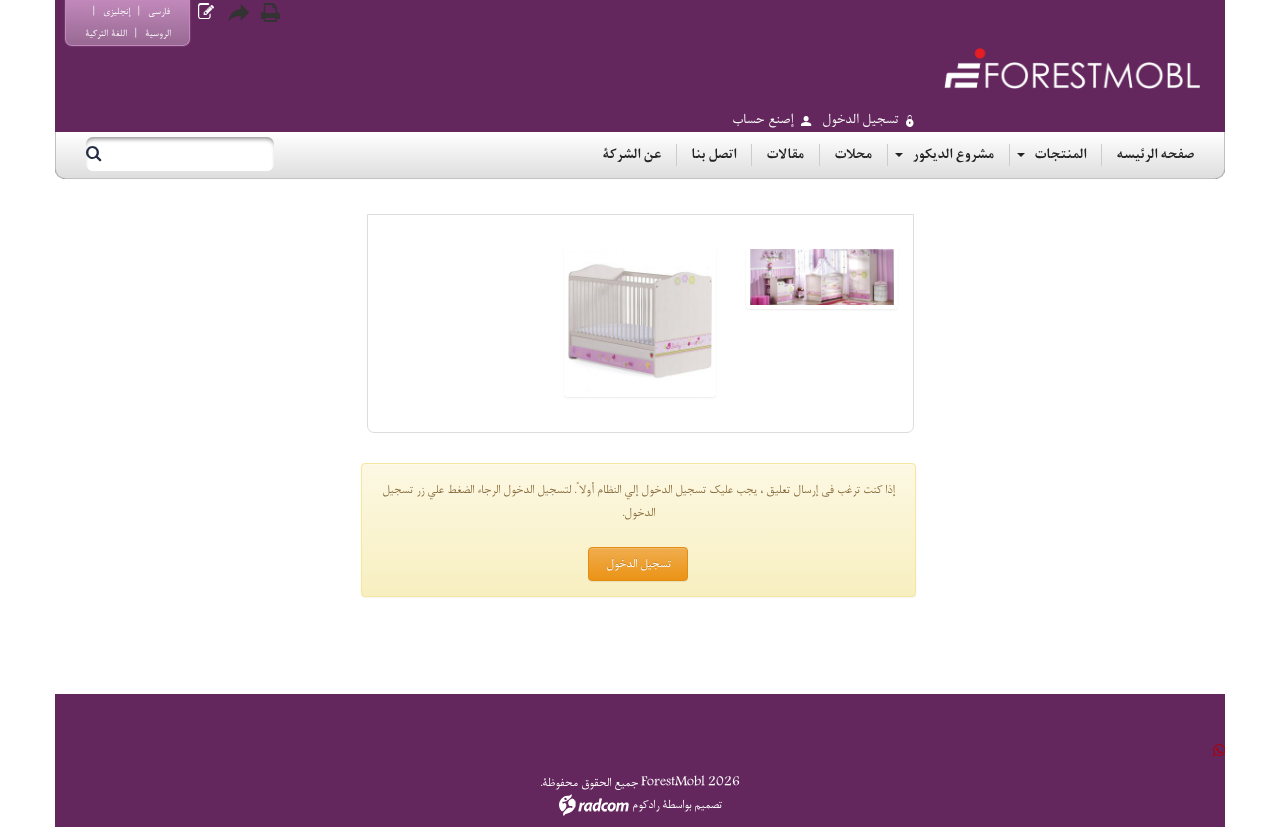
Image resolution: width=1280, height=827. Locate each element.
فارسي (159, 11)
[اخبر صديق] (238, 13)
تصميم (708, 805)
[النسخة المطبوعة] (270, 13)
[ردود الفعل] (206, 12)
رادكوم (645, 805)
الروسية (158, 33)
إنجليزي (116, 11)
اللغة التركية (106, 33)
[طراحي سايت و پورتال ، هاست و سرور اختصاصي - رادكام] (594, 805)
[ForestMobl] (1072, 68)
